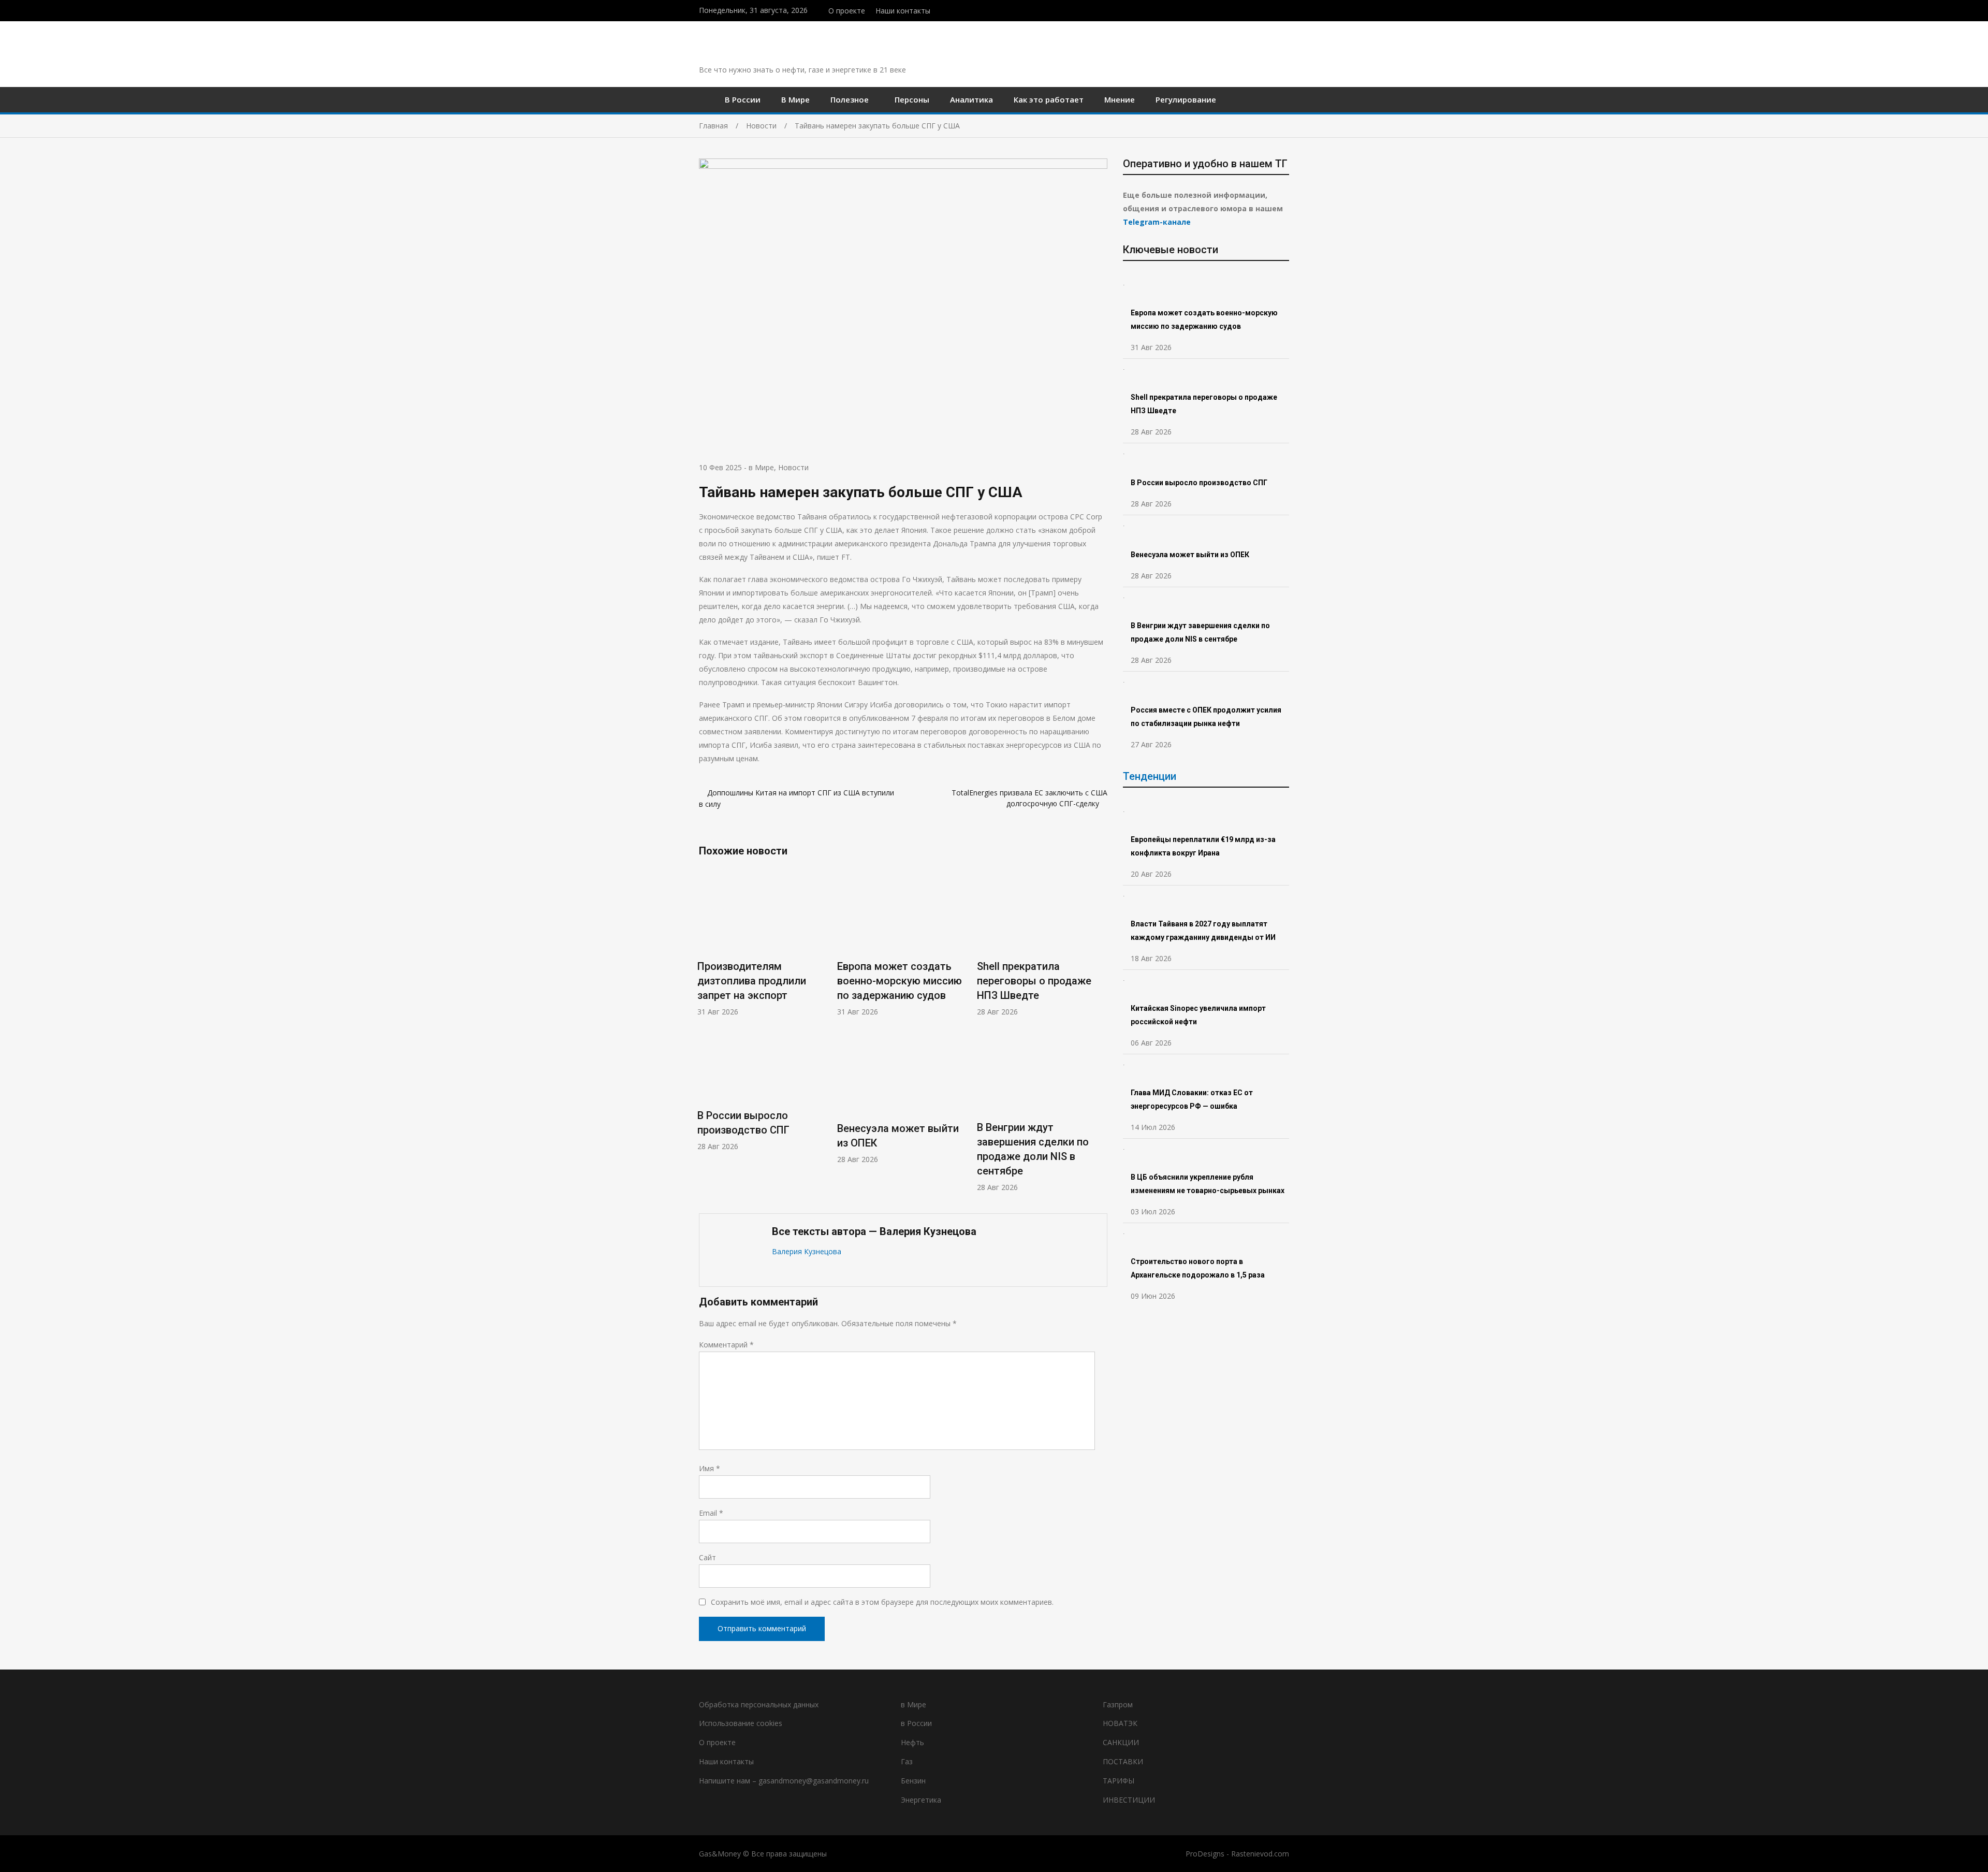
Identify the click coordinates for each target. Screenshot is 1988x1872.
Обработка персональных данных (759, 1704)
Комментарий (726, 1345)
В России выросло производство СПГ (1199, 483)
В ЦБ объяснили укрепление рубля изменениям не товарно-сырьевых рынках (1208, 1184)
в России (916, 1723)
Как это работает (1049, 99)
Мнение (1120, 99)
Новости (793, 467)
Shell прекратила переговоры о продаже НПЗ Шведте (1034, 981)
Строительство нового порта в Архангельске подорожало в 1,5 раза (1198, 1268)
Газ (907, 1761)
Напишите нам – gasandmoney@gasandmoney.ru (784, 1781)
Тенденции (1150, 776)
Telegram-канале (1157, 222)
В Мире (795, 99)
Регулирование (1186, 99)
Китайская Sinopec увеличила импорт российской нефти (1198, 1015)
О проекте (847, 11)
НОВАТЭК (1120, 1723)
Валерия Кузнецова (807, 1251)
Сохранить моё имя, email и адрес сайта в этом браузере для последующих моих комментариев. (882, 1602)
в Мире (761, 467)
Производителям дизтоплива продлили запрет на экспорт (752, 981)
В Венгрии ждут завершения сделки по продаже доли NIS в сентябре (1200, 632)
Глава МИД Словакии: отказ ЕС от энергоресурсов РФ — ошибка (1192, 1099)
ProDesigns (1205, 1854)
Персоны (912, 99)
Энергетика (921, 1800)
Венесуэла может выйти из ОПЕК (1190, 555)
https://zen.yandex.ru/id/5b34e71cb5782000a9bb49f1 (1265, 9)
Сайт (707, 1557)
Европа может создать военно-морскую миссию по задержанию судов (900, 981)
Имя (710, 1468)
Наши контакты (903, 11)
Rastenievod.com (1260, 1854)
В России (743, 99)
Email (711, 1513)
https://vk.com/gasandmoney (1286, 9)
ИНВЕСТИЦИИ (1129, 1800)
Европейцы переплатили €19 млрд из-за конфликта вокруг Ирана (1203, 846)
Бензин (913, 1781)
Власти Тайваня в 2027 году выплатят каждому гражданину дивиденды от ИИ (1203, 931)
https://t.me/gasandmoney (1275, 9)
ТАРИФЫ (1119, 1781)
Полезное (850, 99)
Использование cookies (741, 1723)
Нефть (912, 1742)
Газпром (1118, 1704)
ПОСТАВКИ (1123, 1761)
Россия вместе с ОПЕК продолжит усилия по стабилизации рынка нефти (1206, 717)
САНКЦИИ (1121, 1742)
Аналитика (971, 99)
